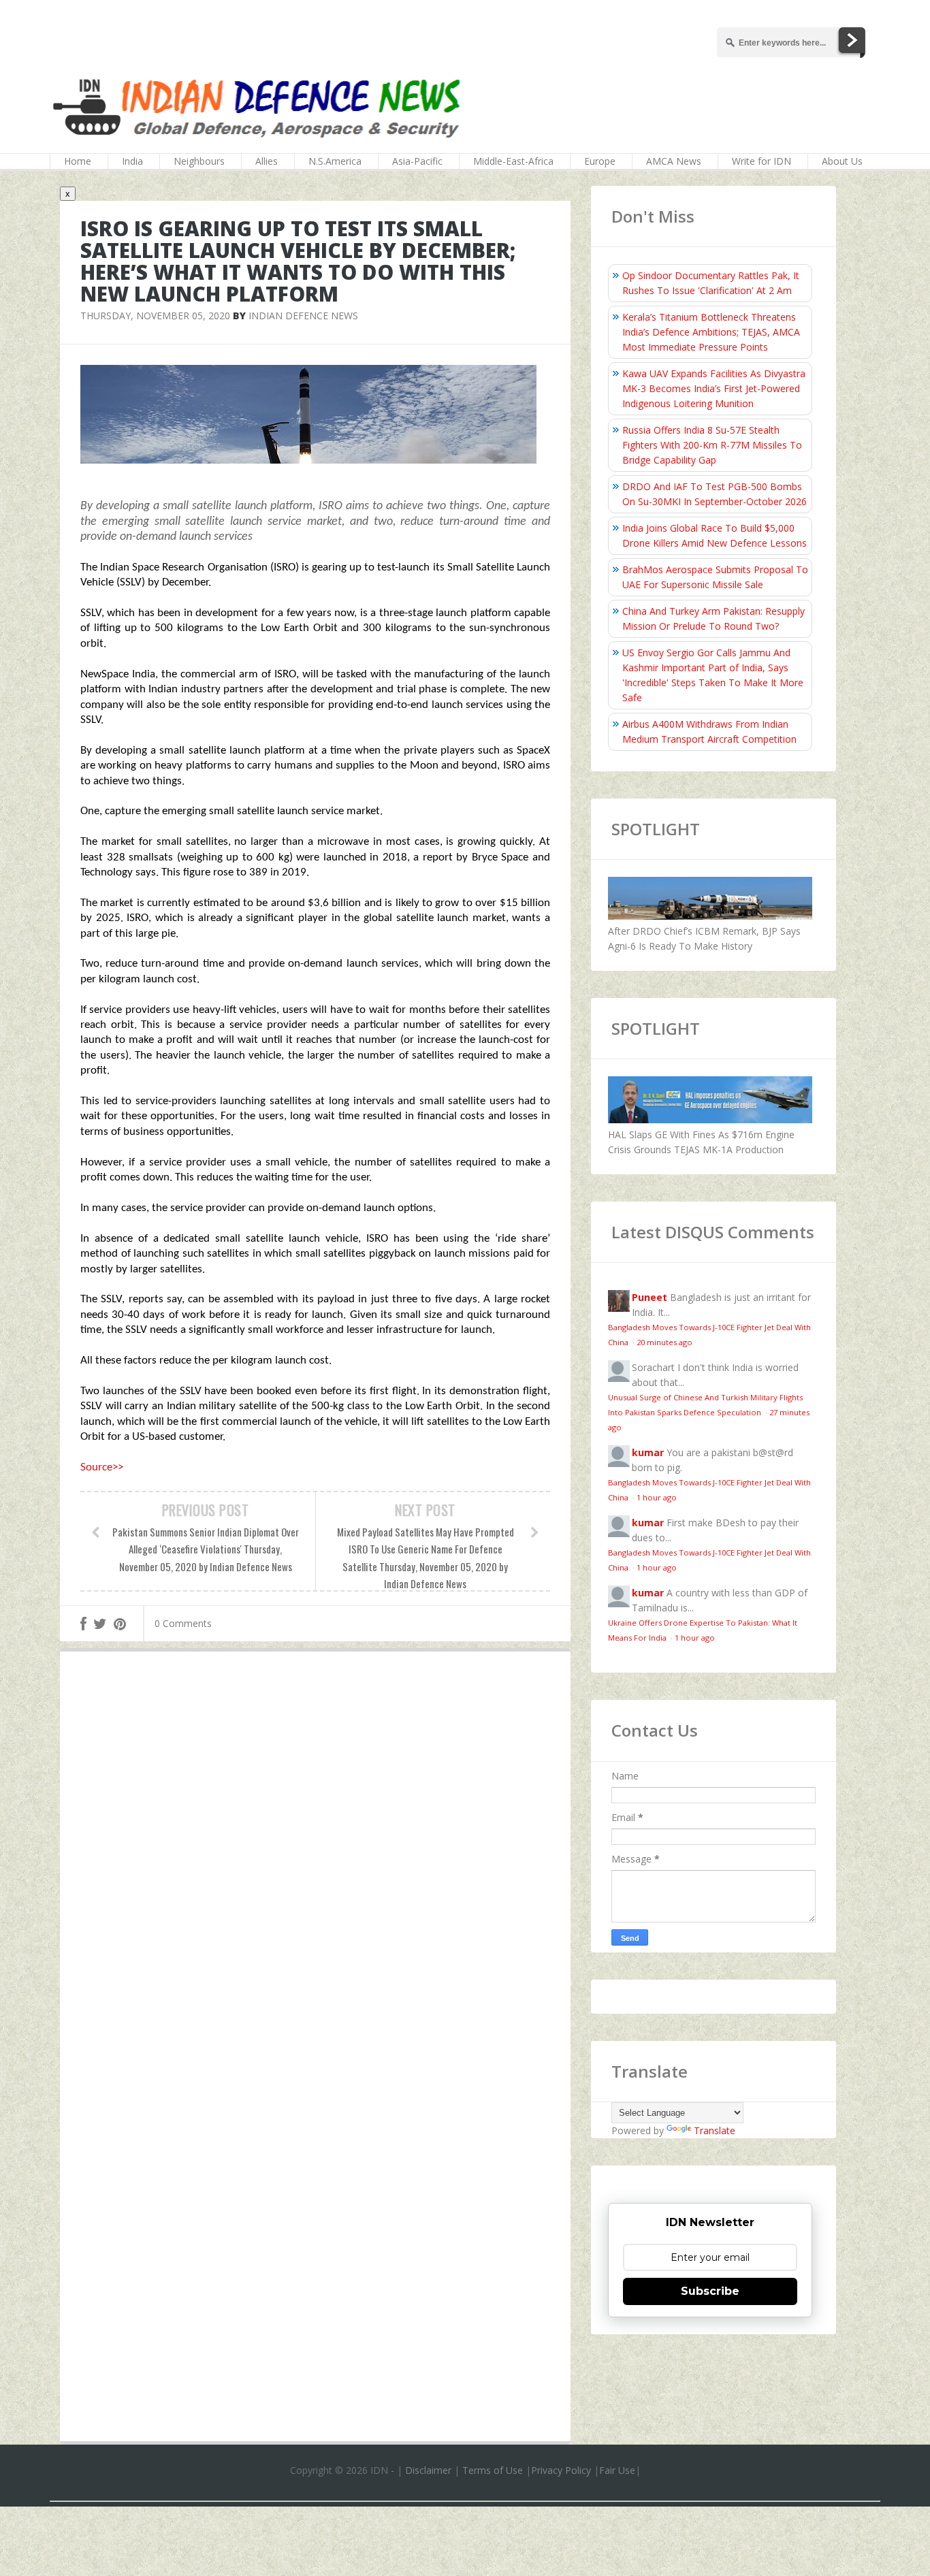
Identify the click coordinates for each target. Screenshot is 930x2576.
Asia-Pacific (417, 161)
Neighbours (199, 161)
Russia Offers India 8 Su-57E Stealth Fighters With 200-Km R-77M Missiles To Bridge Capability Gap (712, 445)
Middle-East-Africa (513, 161)
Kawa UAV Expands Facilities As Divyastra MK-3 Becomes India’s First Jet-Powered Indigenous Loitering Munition (714, 388)
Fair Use (617, 2470)
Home (78, 161)
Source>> (102, 1467)
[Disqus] (315, 1861)
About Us (842, 161)
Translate (715, 2130)
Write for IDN (761, 161)
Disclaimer (428, 2470)
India (132, 161)
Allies (267, 161)
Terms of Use (493, 2470)
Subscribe (710, 2291)
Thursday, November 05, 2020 (155, 316)
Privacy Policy (561, 2470)
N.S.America (335, 161)
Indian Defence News (303, 316)
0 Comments (183, 1623)
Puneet (650, 1297)
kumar (648, 1452)
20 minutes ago (664, 1342)
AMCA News (674, 161)
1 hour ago (657, 1497)
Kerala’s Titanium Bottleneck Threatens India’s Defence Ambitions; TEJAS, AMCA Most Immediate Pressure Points (711, 332)
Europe (600, 161)
